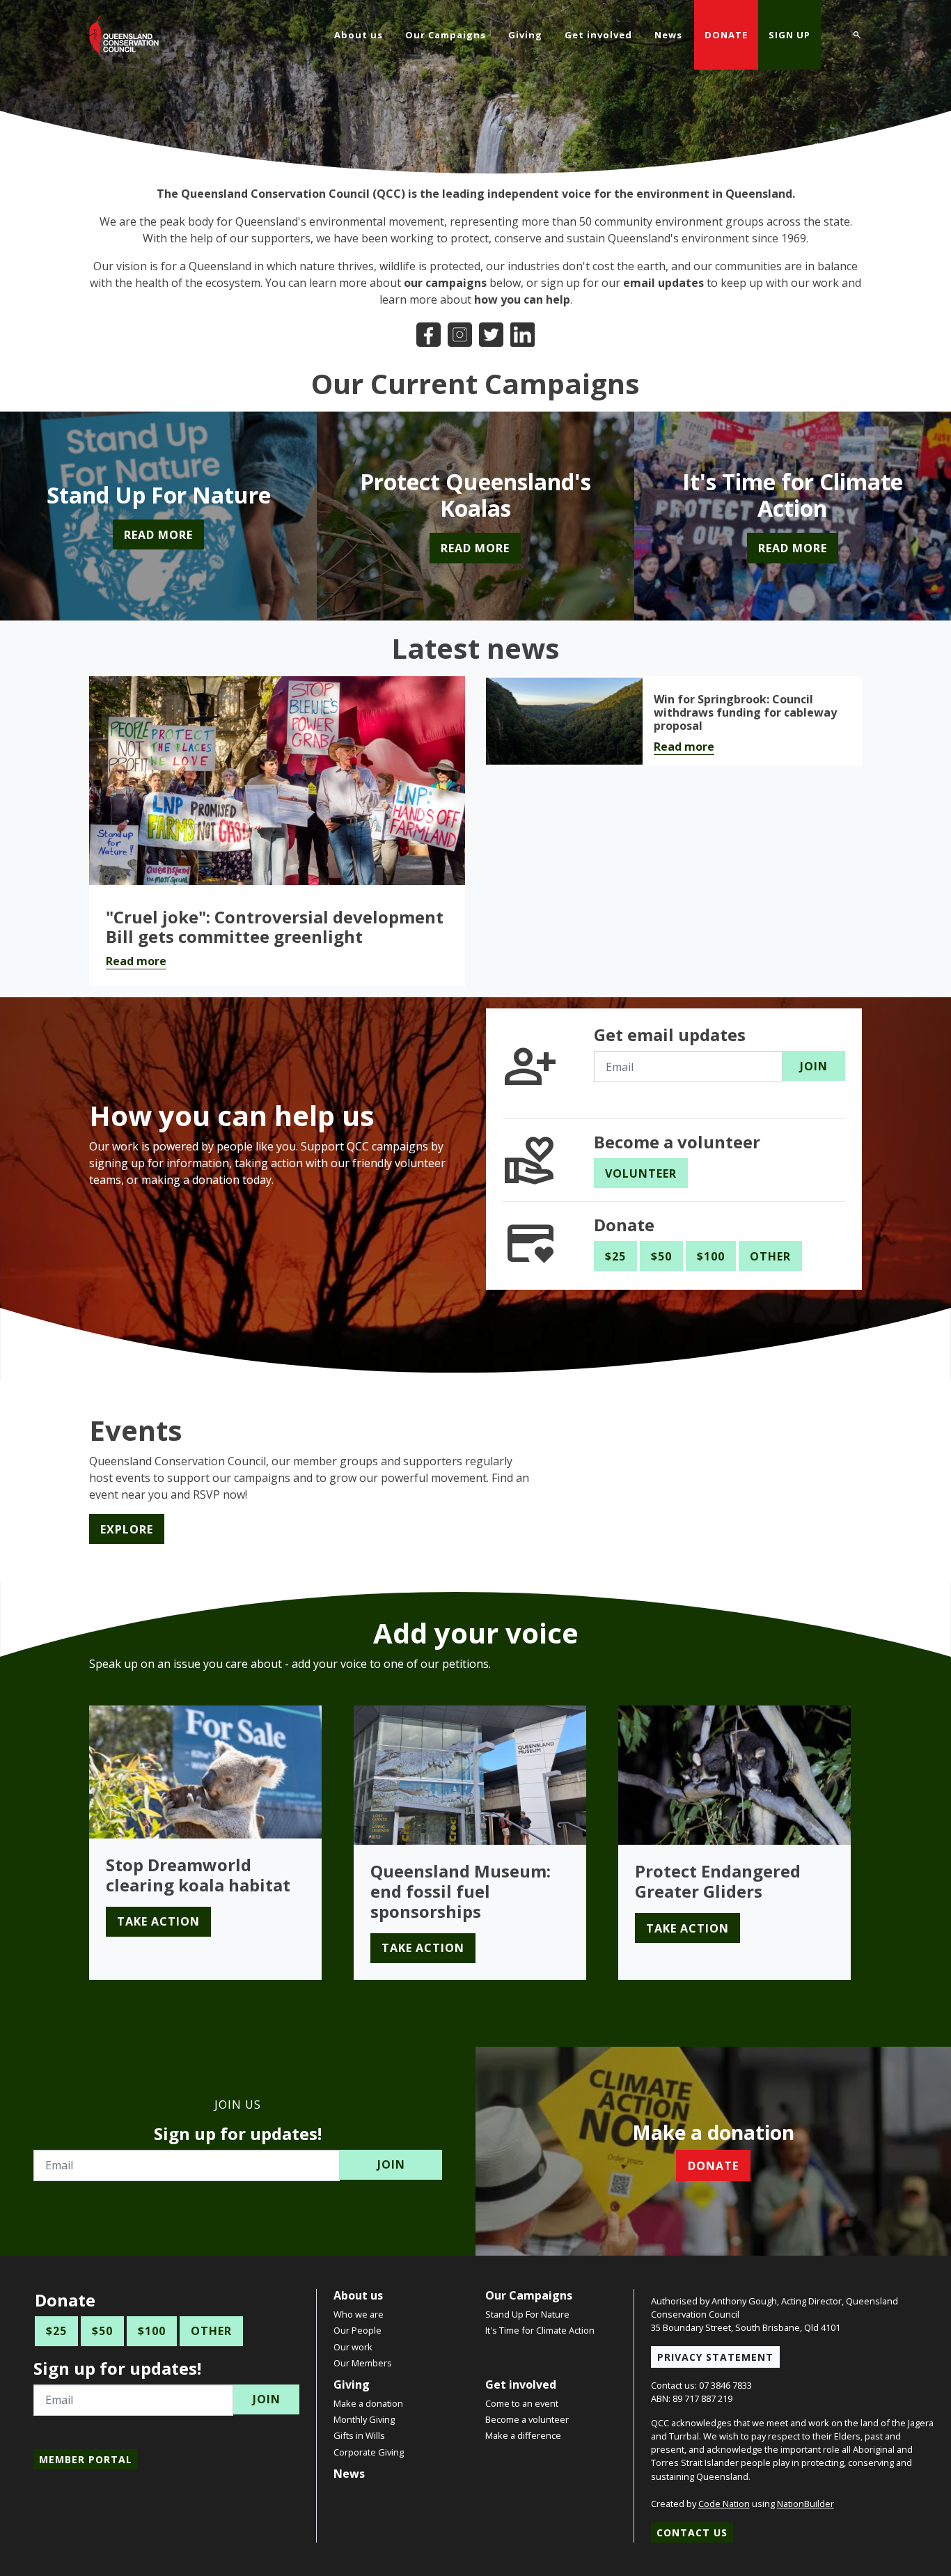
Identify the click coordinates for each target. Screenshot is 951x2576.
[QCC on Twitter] (491, 333)
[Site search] (857, 33)
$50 (661, 1256)
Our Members (363, 2363)
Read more (136, 961)
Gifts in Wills (359, 2435)
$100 (711, 1256)
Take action (158, 1921)
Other (770, 1256)
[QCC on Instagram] (460, 333)
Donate (726, 35)
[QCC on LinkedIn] (522, 333)
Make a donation (368, 2403)
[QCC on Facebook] (429, 333)
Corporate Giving (369, 2452)
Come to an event (522, 2403)
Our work (353, 2347)
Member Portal (86, 2459)
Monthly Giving (364, 2419)
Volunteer (641, 1173)
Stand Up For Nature (527, 2314)
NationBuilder (805, 2504)
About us (358, 2295)
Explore (127, 1529)
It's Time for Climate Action (540, 2330)
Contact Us (692, 2532)
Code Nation (724, 2504)
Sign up (789, 35)
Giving (352, 2384)
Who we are (359, 2314)
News (349, 2474)
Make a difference (523, 2435)
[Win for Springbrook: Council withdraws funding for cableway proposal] (564, 721)
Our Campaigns (529, 2295)
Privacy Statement (715, 2357)
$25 (615, 1256)
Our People (357, 2330)
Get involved (521, 2384)
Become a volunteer (527, 2419)
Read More (158, 535)
